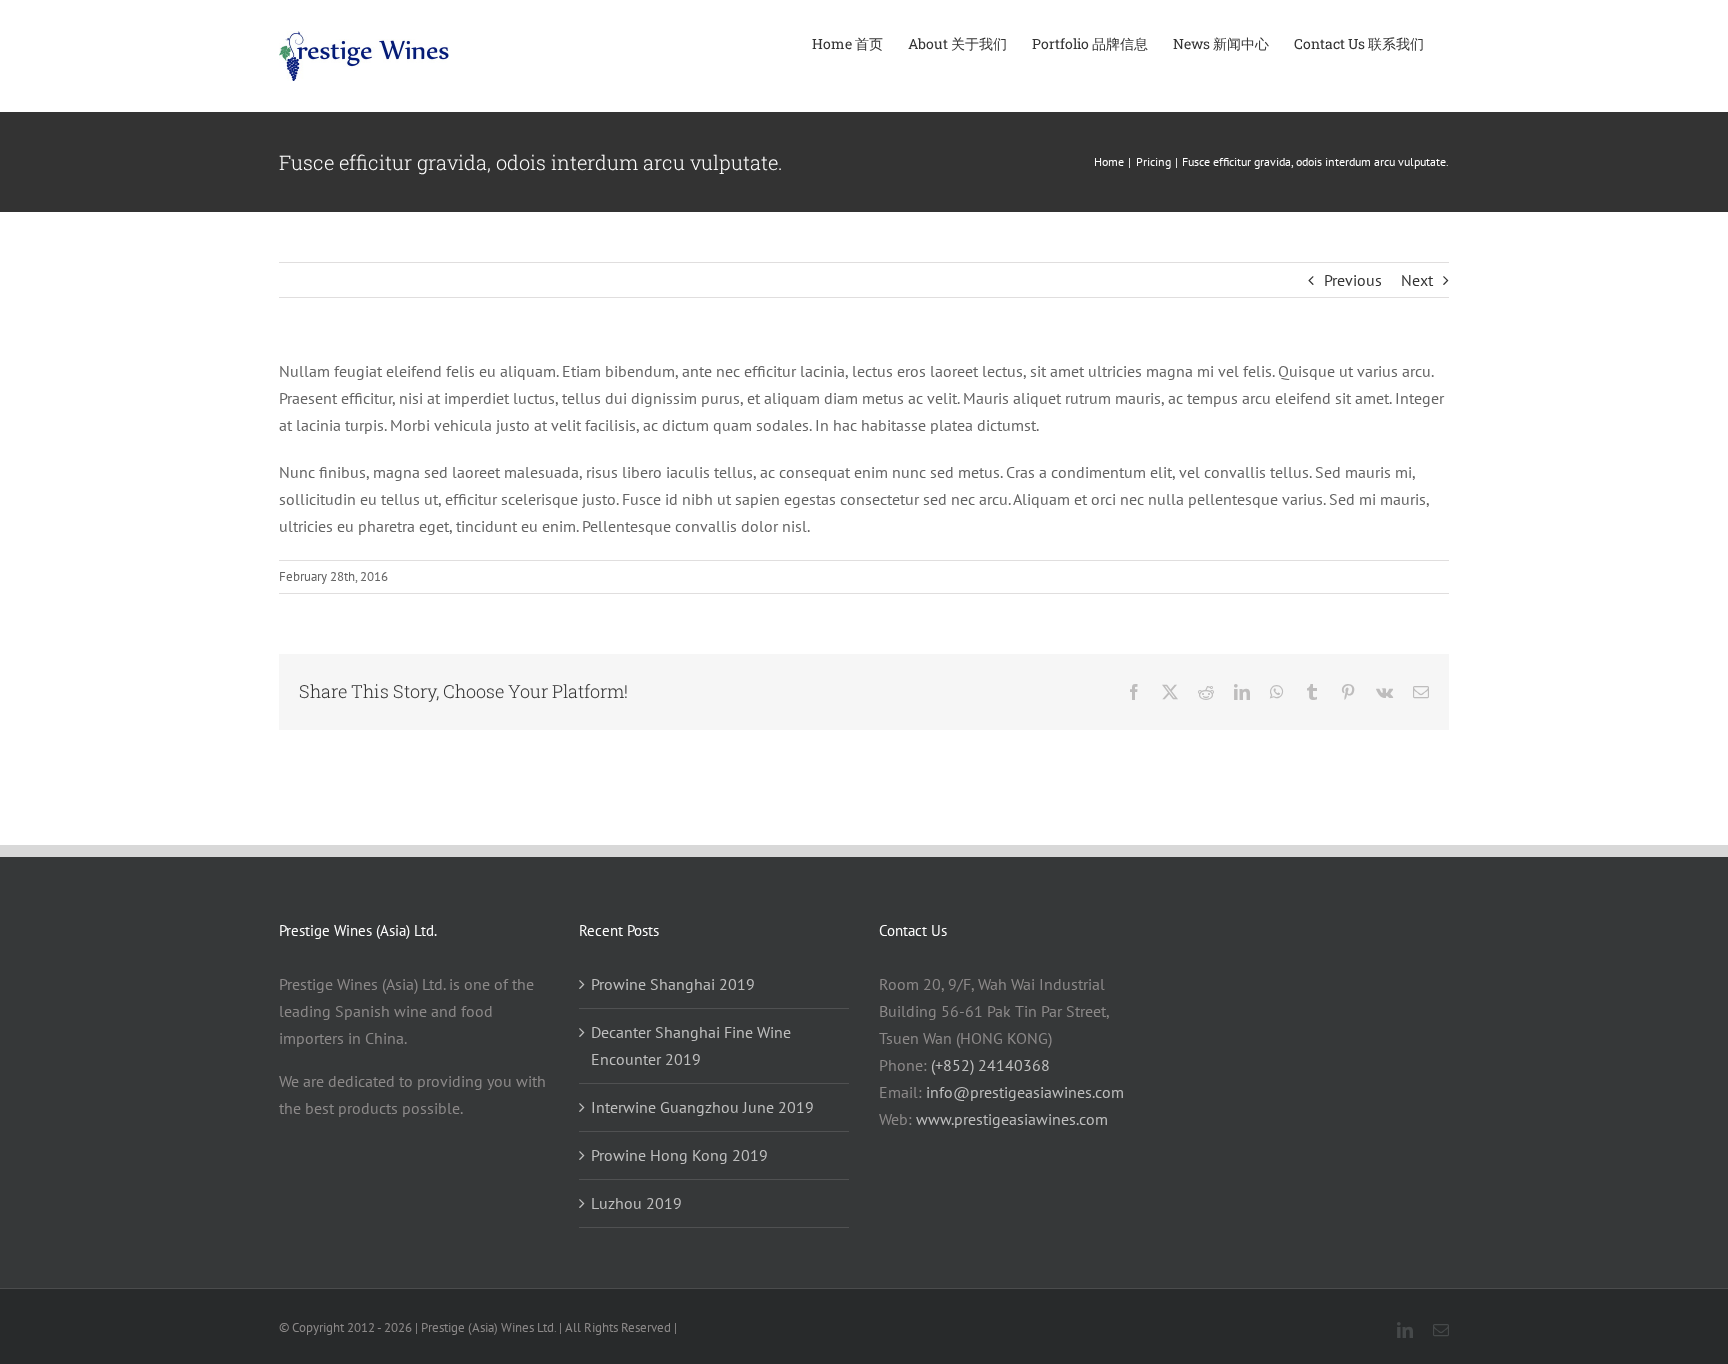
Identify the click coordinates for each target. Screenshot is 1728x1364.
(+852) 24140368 (990, 1065)
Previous (1353, 280)
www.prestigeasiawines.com (1012, 1119)
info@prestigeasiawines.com (1025, 1092)
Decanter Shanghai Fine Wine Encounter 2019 (691, 1045)
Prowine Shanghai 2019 (673, 984)
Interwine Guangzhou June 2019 (702, 1107)
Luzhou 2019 (636, 1203)
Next (1417, 280)
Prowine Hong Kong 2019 (679, 1155)
